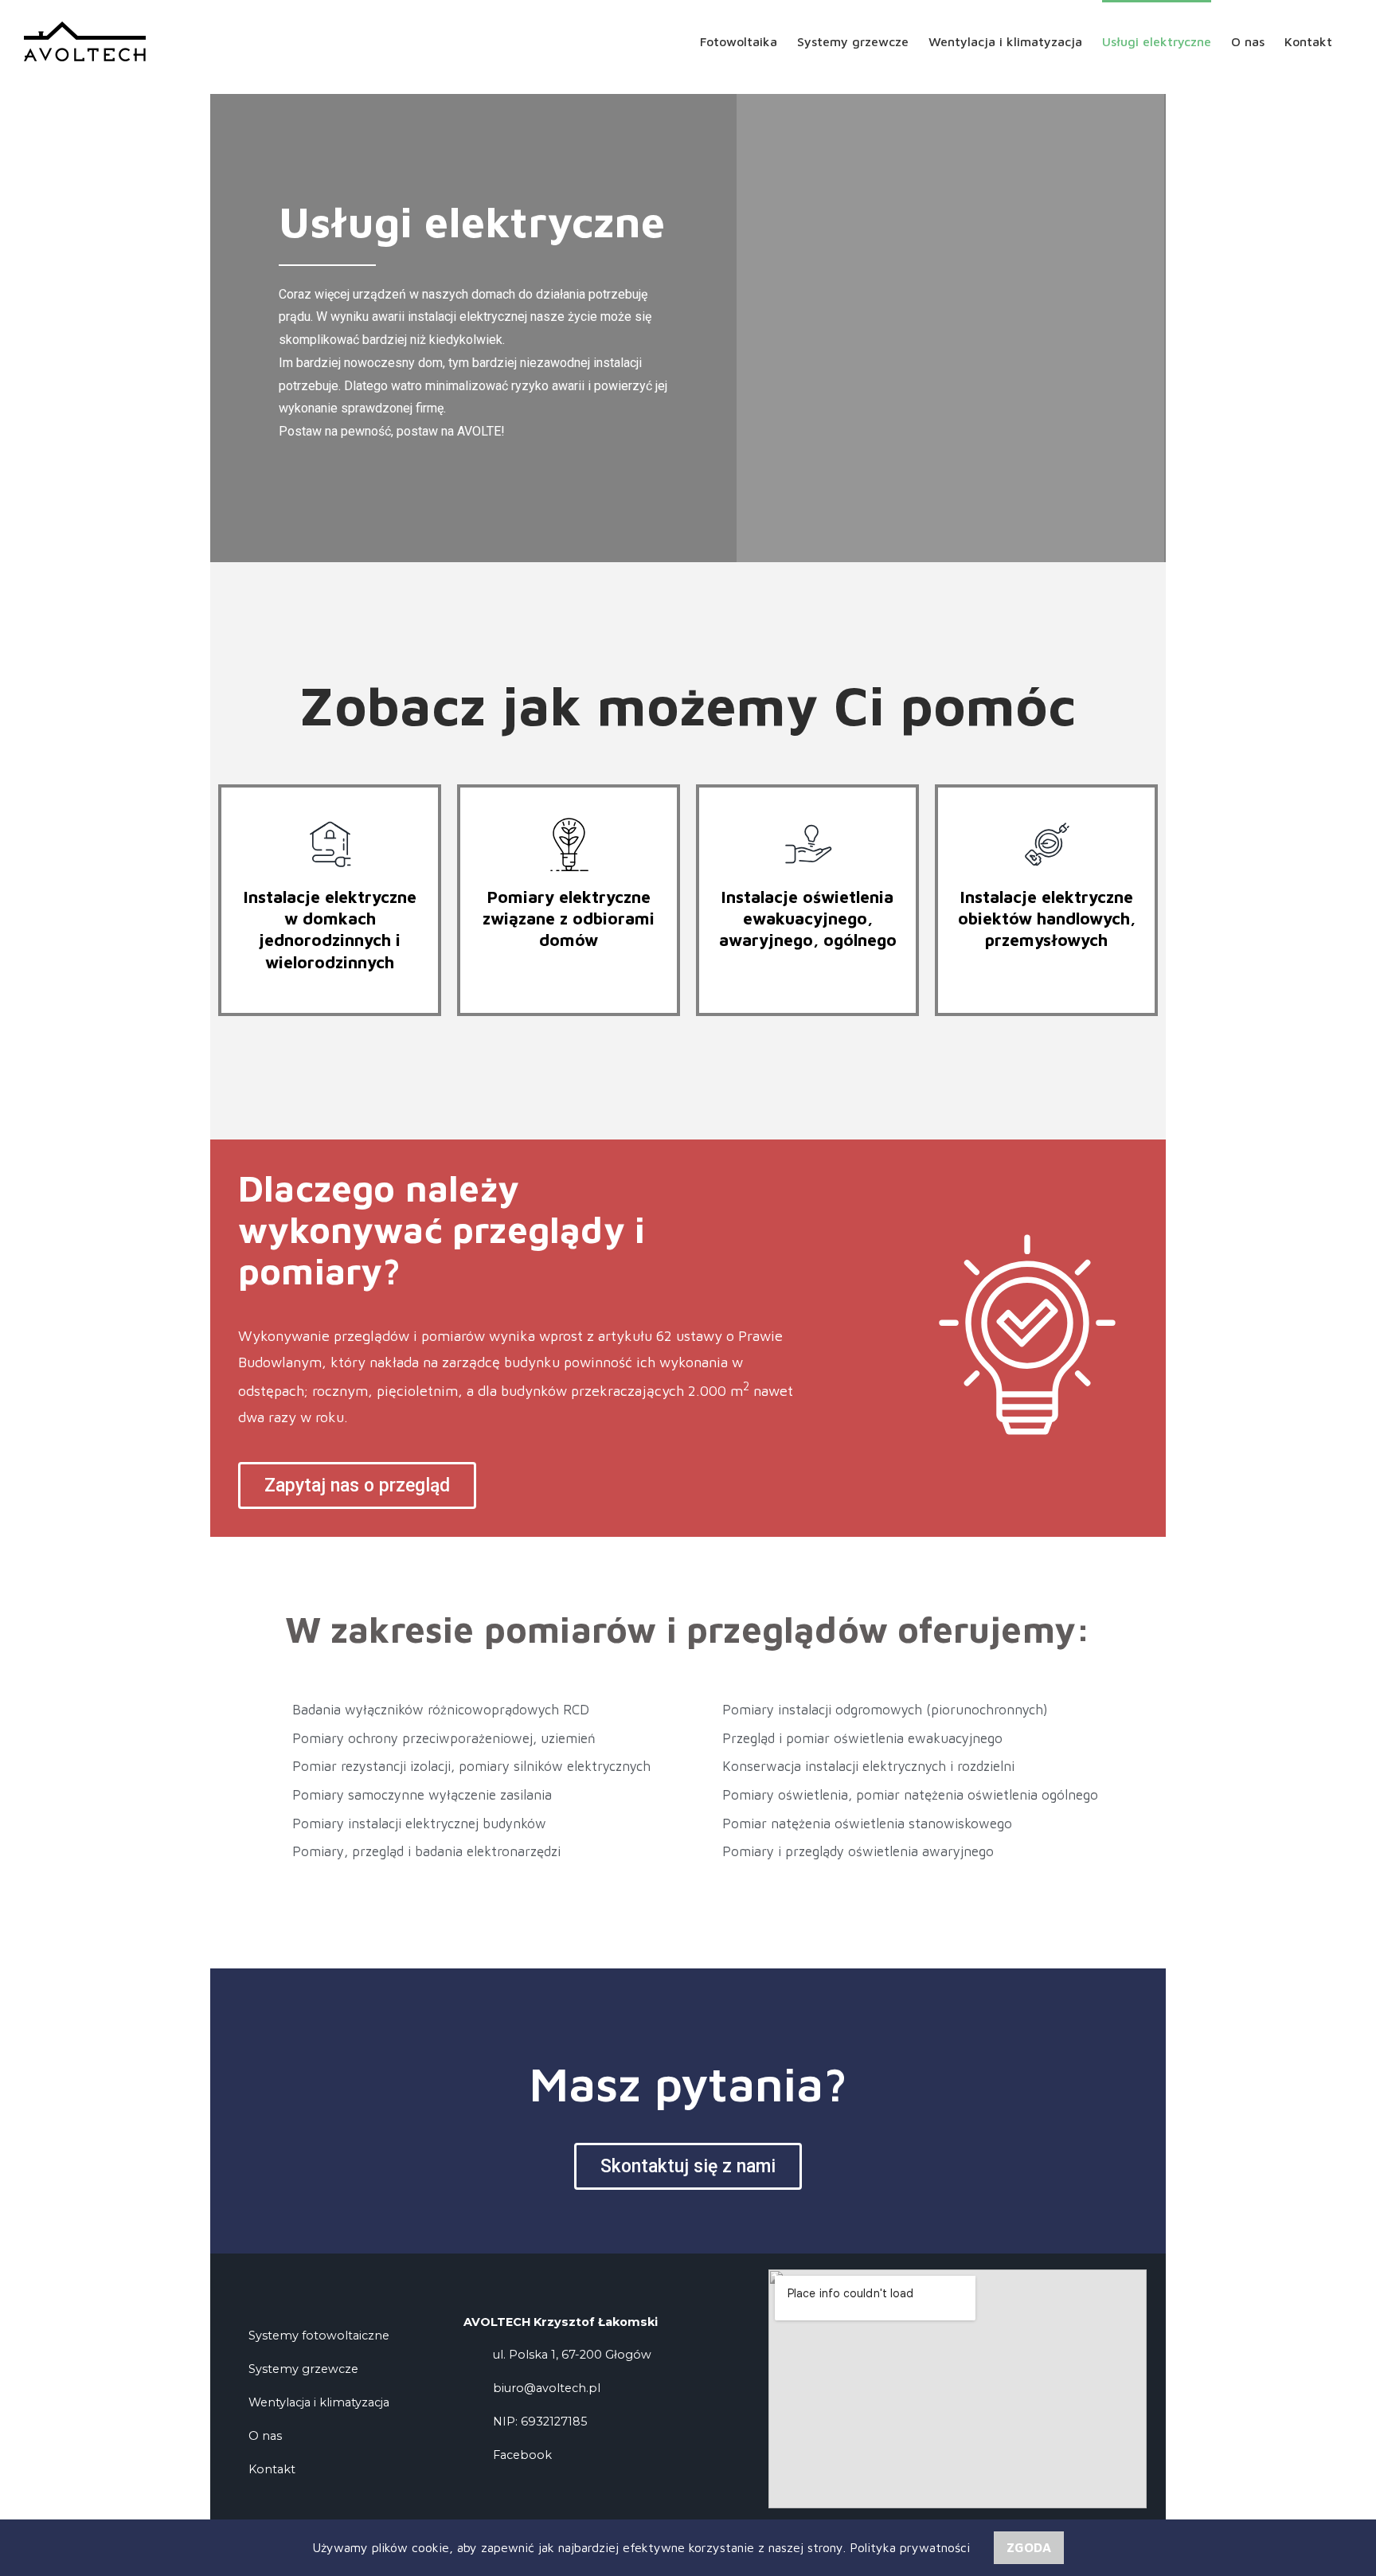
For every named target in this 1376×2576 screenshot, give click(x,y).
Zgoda (1029, 2547)
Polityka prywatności (910, 2547)
